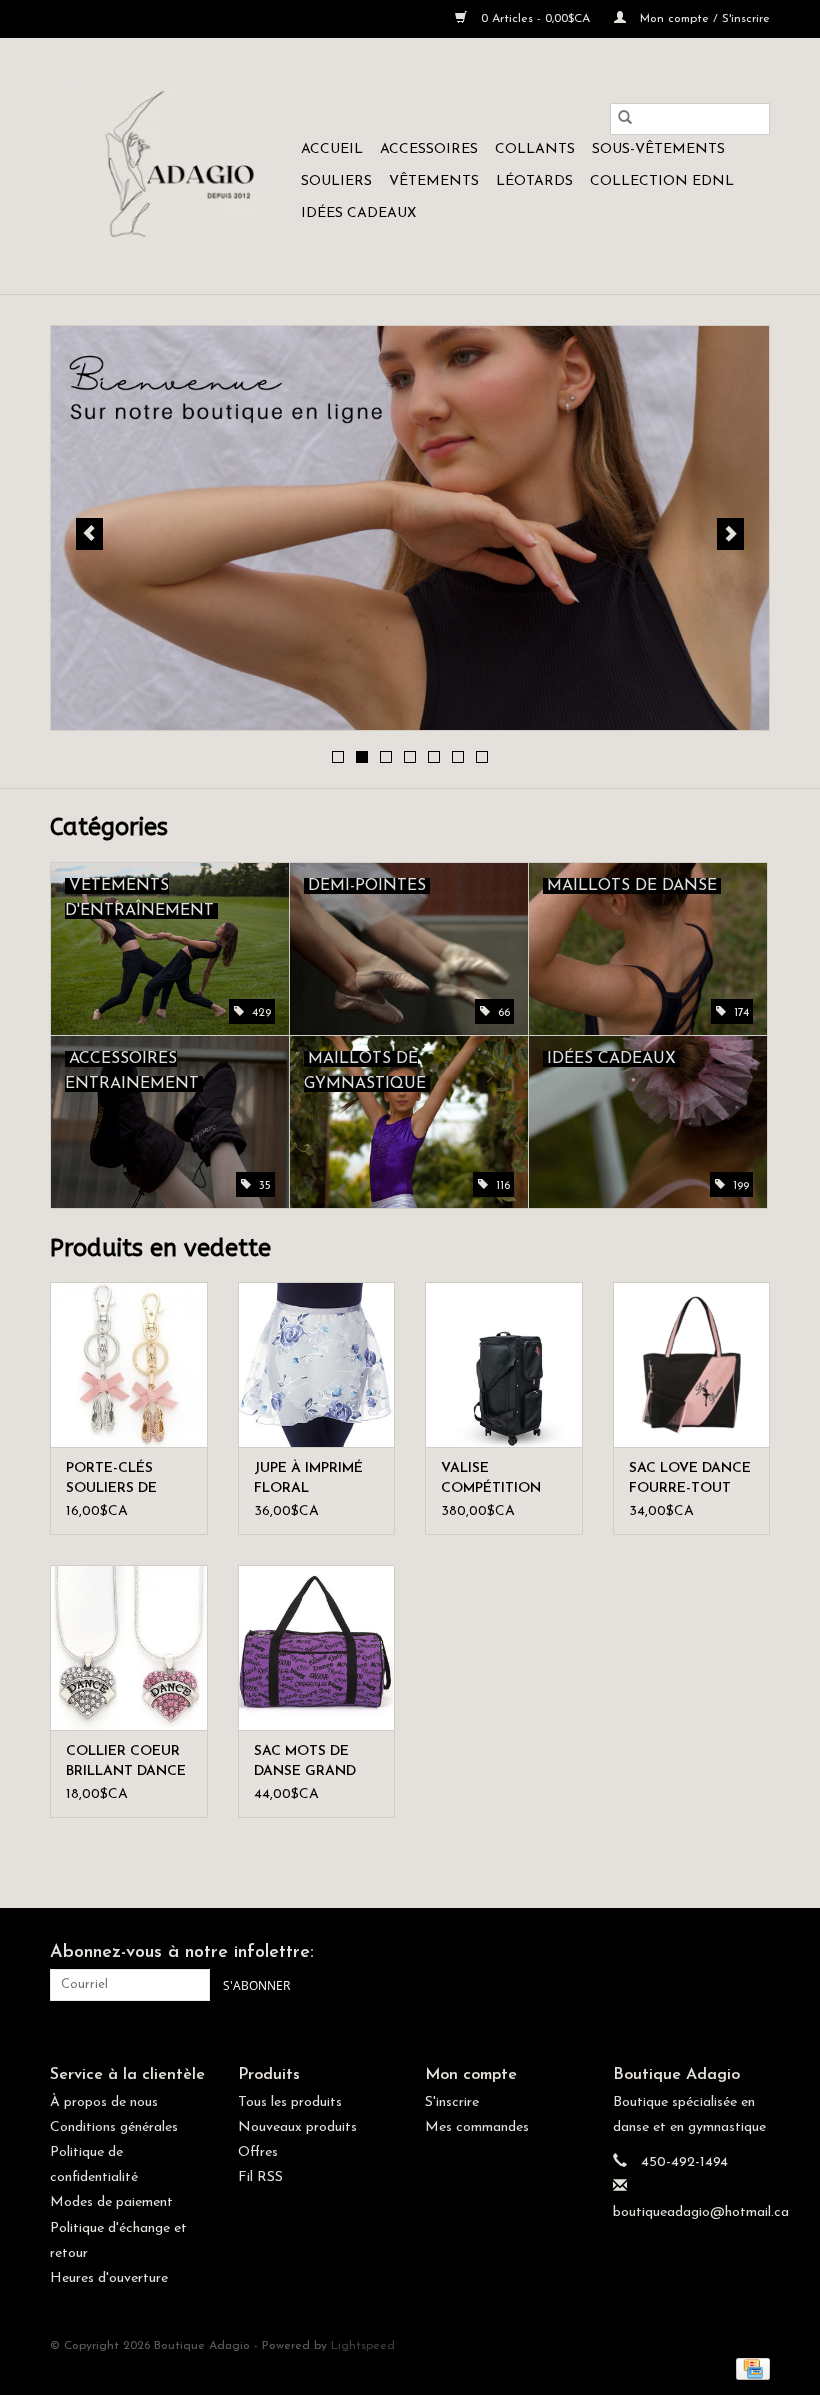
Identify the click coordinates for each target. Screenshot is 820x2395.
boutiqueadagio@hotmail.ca (701, 2212)
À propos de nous (104, 2102)
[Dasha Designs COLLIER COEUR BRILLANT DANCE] (129, 1647)
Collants (535, 149)
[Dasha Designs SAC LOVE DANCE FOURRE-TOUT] (692, 1364)
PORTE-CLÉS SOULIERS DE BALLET (111, 1480)
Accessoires (429, 149)
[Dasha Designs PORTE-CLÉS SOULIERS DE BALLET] (129, 1364)
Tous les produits (290, 2102)
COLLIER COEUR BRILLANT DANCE (126, 1761)
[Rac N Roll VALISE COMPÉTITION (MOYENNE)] (504, 1364)
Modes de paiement (111, 2202)
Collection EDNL (662, 181)
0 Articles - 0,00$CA (535, 19)
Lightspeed (363, 2346)
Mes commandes (477, 2127)
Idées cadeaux (358, 213)
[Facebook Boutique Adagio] (718, 1954)
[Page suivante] (730, 534)
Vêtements (434, 181)
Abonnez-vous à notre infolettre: (182, 1953)
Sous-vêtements (658, 149)
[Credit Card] (749, 2368)
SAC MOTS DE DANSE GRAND (305, 1761)
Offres (258, 2152)
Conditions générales (114, 2127)
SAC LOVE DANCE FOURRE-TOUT (690, 1478)
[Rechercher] (625, 119)
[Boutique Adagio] (172, 166)
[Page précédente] (89, 534)
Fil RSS (260, 2177)
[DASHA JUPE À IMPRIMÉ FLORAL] (317, 1364)
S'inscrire (452, 2102)
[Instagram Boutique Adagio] (754, 1954)
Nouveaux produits (297, 2127)
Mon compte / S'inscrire (703, 19)
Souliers (336, 181)
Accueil (332, 149)
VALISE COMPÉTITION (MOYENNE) (491, 1480)
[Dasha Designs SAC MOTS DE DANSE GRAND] (317, 1647)
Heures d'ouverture (109, 2278)
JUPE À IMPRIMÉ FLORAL (308, 1478)
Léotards (534, 181)
